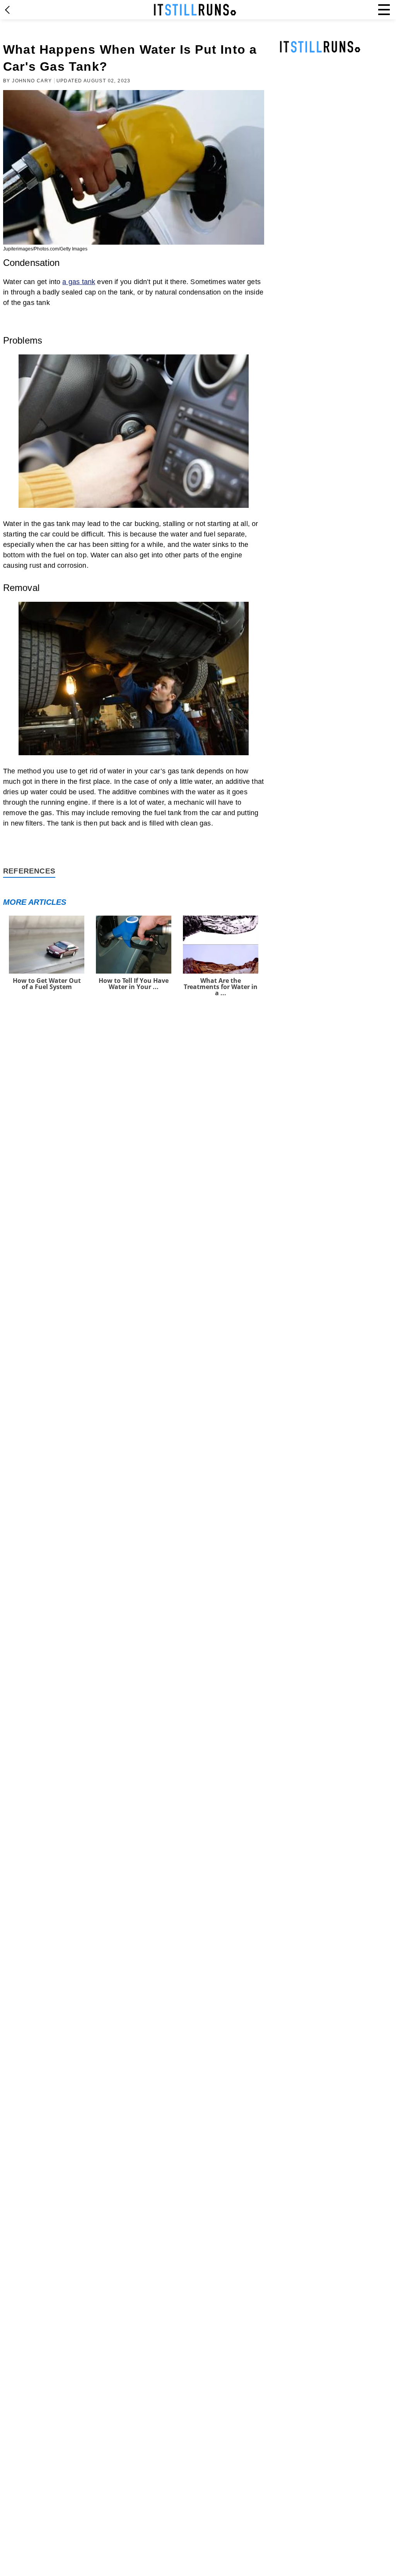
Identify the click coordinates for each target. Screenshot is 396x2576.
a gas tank (79, 282)
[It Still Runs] (195, 10)
